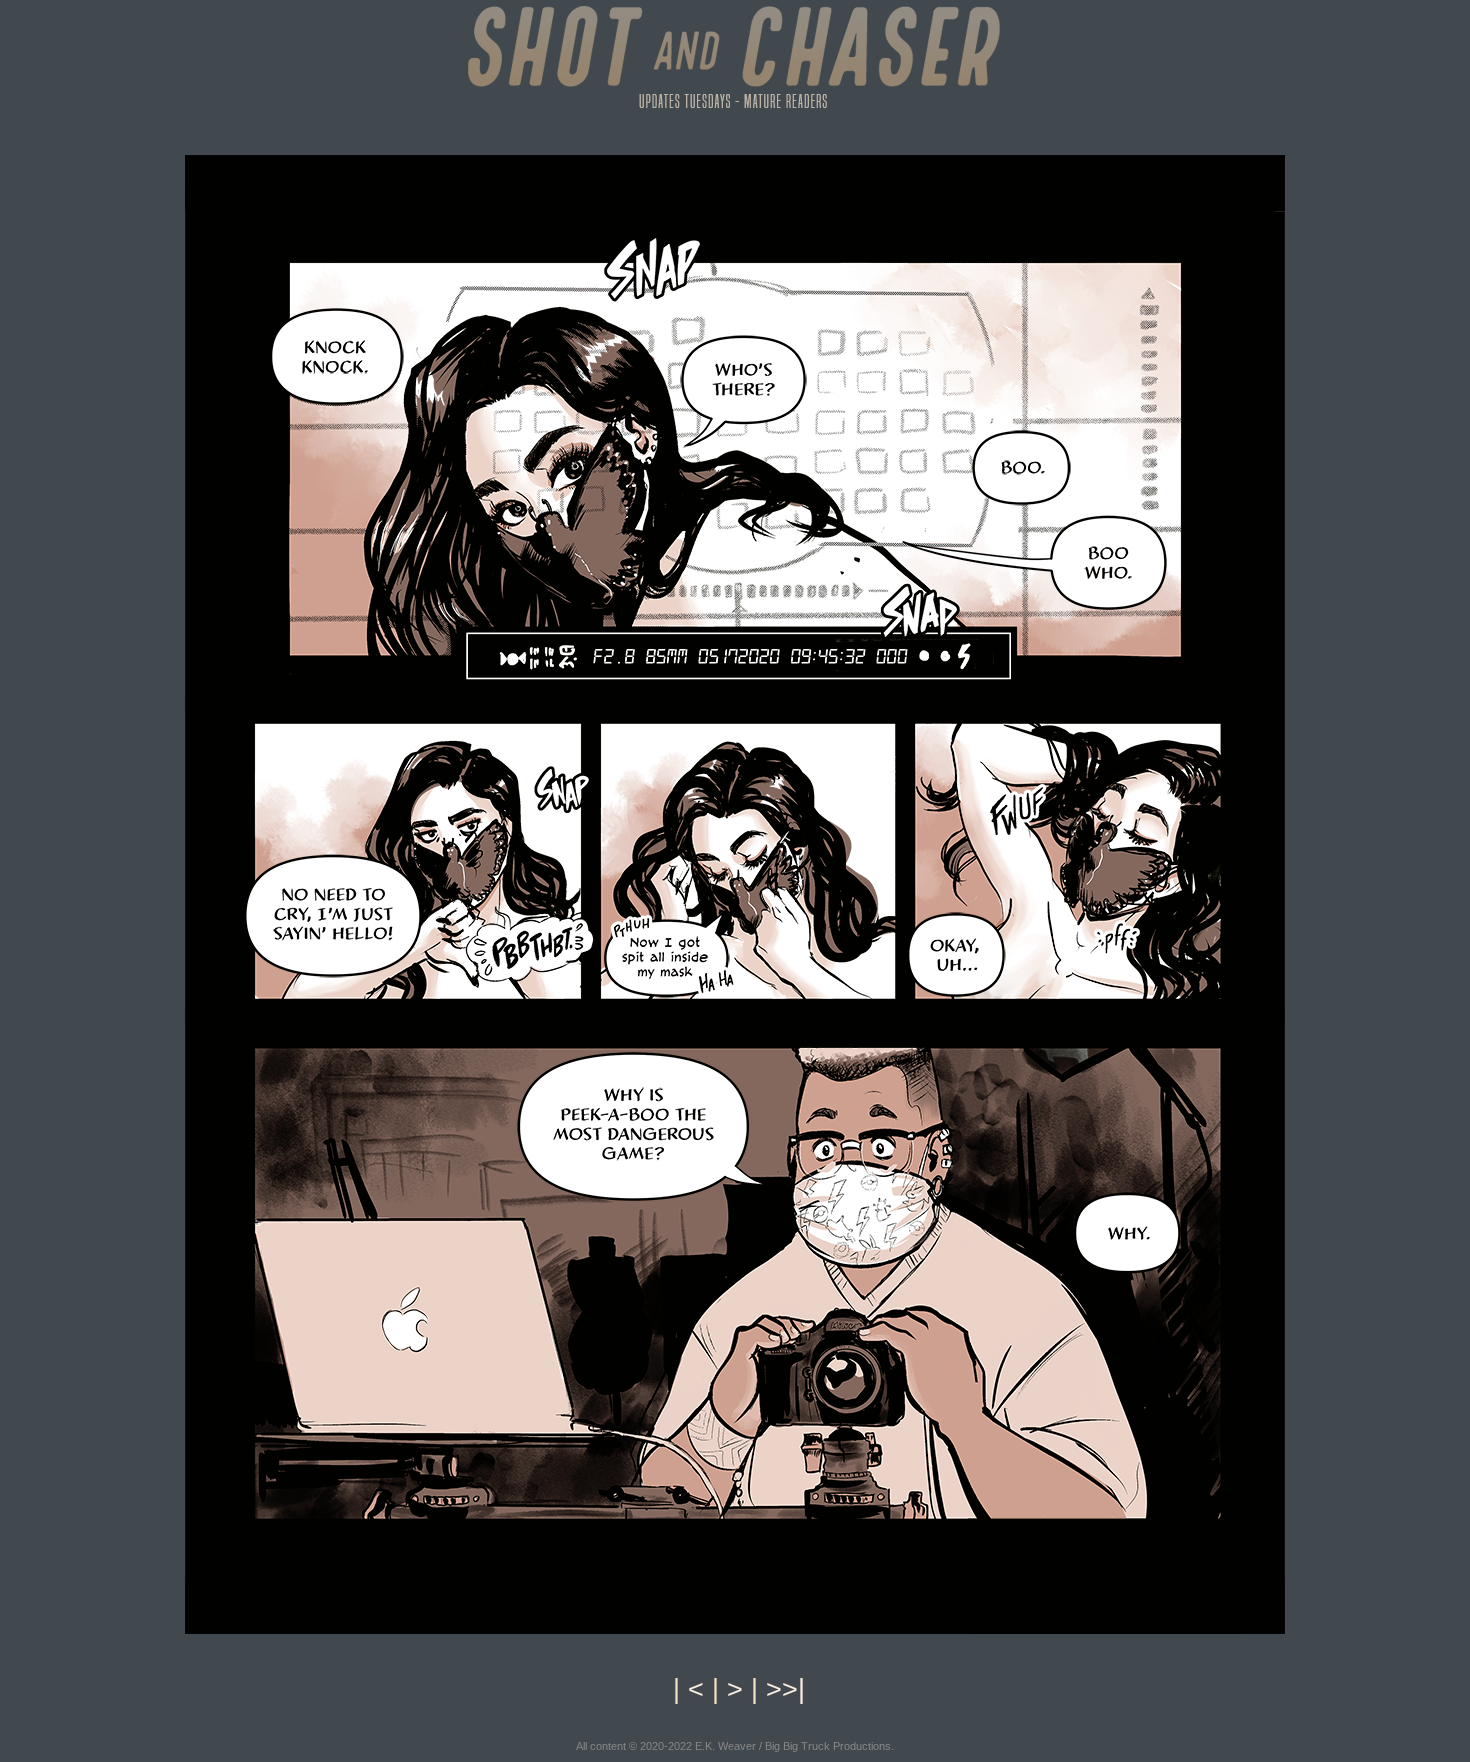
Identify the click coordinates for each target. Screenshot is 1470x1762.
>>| (785, 1689)
